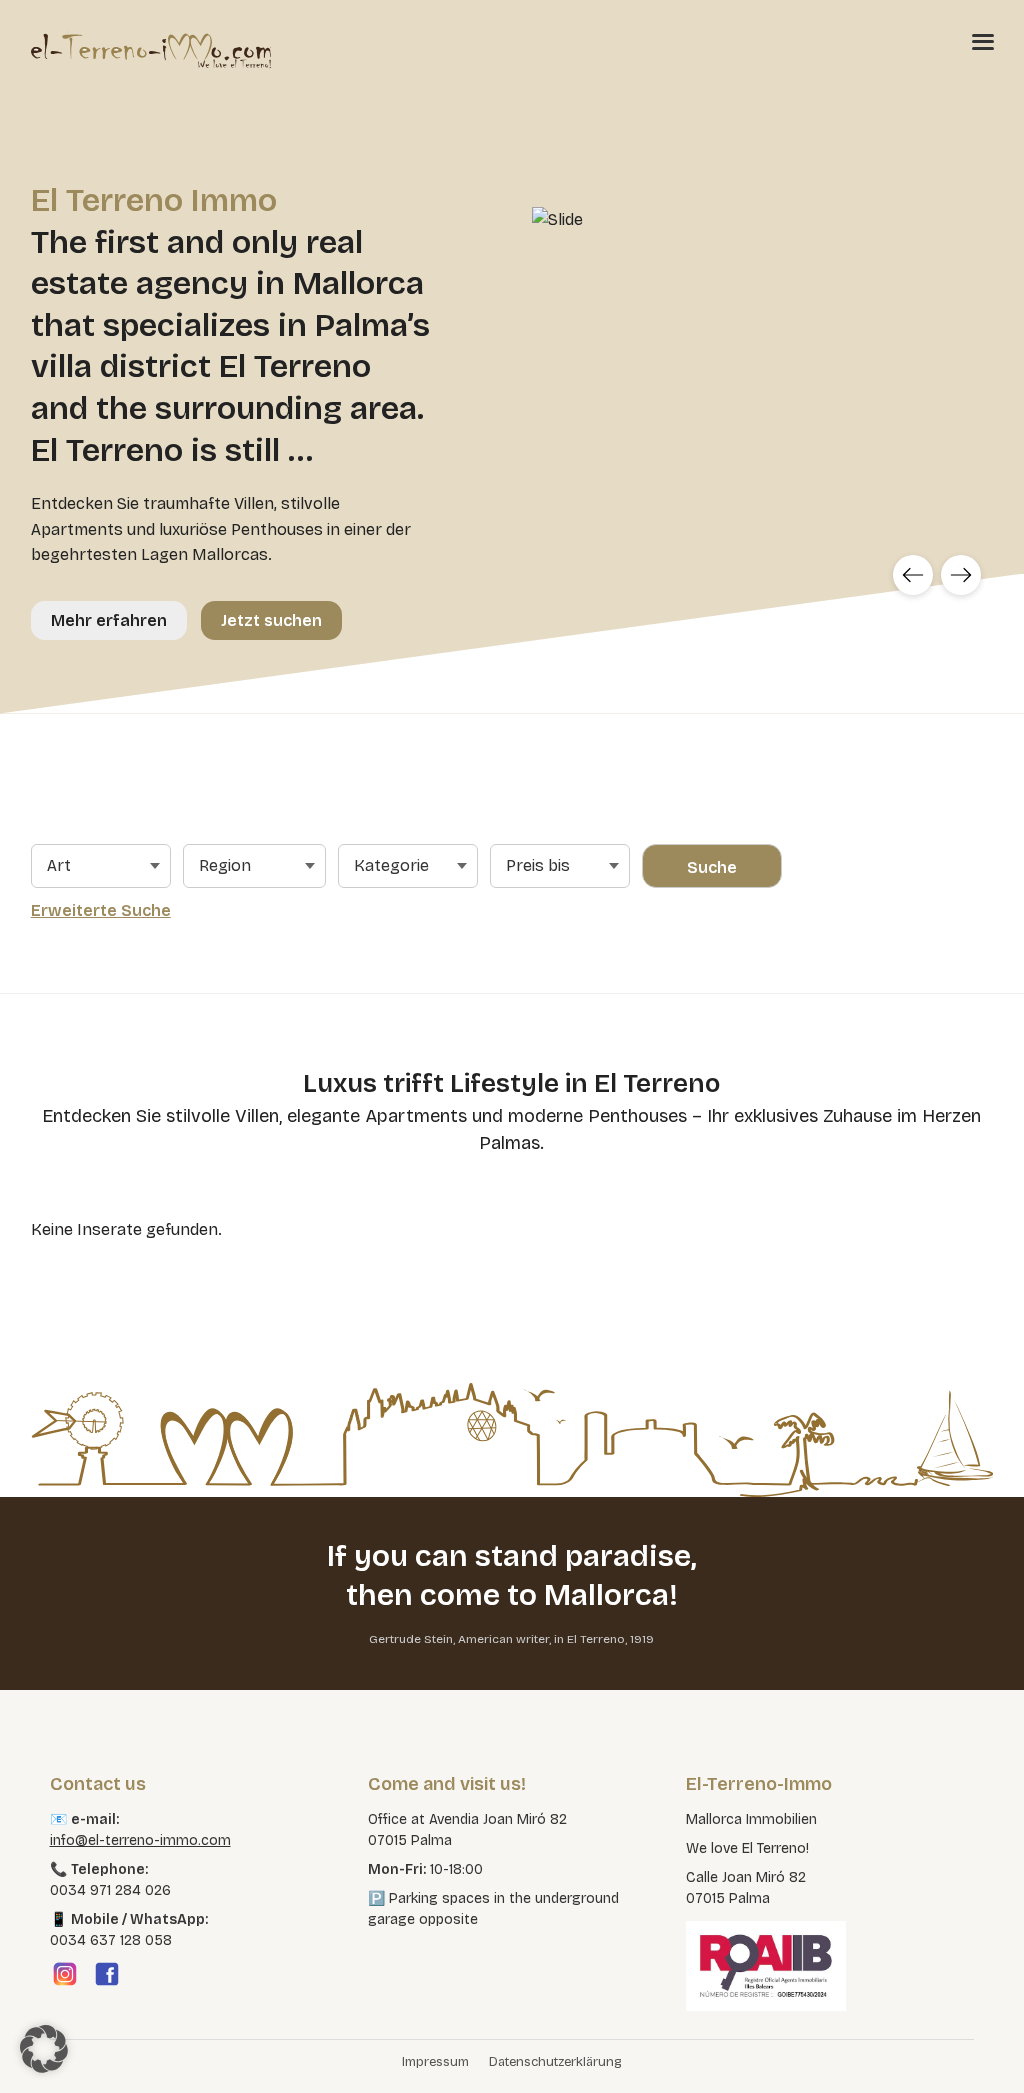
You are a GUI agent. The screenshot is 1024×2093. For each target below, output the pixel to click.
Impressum (435, 2062)
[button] (44, 2049)
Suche (712, 867)
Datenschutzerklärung (555, 2062)
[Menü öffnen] (983, 41)
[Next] (961, 575)
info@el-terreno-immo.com (140, 1840)
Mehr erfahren (109, 620)
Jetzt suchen (271, 620)
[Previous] (913, 575)
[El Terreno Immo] (151, 50)
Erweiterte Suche (101, 910)
